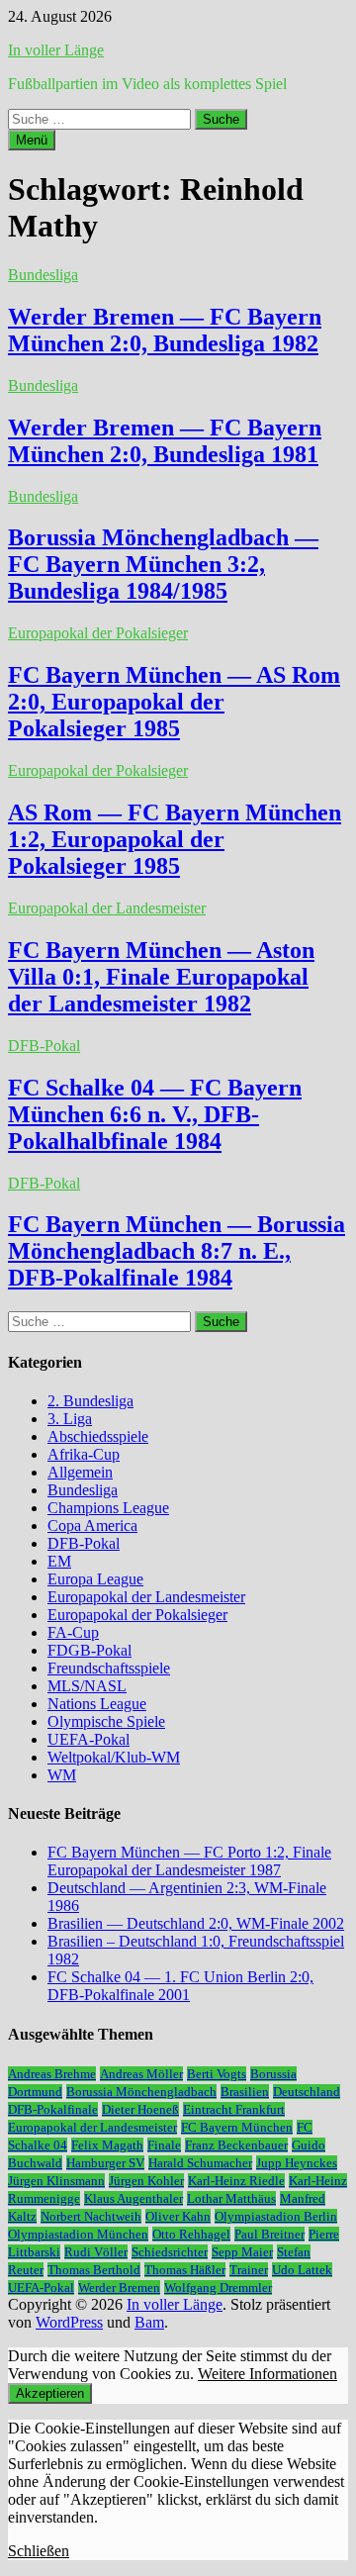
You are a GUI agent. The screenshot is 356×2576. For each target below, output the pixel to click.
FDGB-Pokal (89, 1650)
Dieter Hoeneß (140, 2109)
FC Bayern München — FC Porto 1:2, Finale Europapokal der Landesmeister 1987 (189, 1861)
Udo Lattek (302, 2270)
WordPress (69, 2322)
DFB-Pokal (44, 1046)
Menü (32, 140)
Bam (149, 2322)
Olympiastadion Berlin (276, 2216)
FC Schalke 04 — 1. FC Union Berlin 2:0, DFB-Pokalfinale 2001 (180, 1986)
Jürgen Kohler (146, 2181)
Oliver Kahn (178, 2216)
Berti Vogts (217, 2074)
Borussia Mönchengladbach (141, 2092)
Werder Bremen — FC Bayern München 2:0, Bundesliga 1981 (165, 441)
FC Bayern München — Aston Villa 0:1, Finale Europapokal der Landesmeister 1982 (161, 977)
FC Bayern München (237, 2127)
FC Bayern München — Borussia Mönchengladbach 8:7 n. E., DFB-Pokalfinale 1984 (177, 1251)
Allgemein (80, 1472)
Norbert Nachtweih (91, 2216)
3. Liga (70, 1419)
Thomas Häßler (185, 2270)
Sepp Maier (242, 2252)
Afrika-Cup (84, 1454)
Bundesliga (43, 275)
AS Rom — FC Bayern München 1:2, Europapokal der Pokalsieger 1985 (175, 839)
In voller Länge (56, 50)
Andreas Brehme (52, 2074)
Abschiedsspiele (98, 1436)
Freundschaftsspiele (109, 1668)
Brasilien (245, 2092)
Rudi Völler (96, 2252)
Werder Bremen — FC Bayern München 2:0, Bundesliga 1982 (165, 330)
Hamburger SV (105, 2163)
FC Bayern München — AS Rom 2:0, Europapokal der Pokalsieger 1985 (174, 702)
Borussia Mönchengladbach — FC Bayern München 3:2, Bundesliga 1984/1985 (163, 564)
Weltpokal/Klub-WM (114, 1757)
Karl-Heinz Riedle (236, 2181)
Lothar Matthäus (231, 2198)
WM (62, 1775)
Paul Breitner (269, 2234)
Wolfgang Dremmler (218, 2288)
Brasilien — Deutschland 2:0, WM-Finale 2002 (196, 1923)
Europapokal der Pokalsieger (98, 633)
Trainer (249, 2270)
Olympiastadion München (78, 2234)
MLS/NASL (87, 1686)
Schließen (39, 2551)
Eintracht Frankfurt (234, 2109)
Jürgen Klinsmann (56, 2181)
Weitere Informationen (267, 2374)
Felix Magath (107, 2145)
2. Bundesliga (90, 1401)
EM (59, 1561)
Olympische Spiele (106, 1721)
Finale (164, 2145)
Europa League (95, 1579)
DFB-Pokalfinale (53, 2109)
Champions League (108, 1508)
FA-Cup (73, 1632)
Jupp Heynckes (297, 2163)
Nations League (97, 1704)
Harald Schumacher (200, 2163)
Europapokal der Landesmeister (107, 908)
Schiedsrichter (170, 2252)
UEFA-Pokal (89, 1739)
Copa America (92, 1526)
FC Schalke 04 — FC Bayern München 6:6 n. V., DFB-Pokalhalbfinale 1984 (155, 1114)
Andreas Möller (141, 2074)
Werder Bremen (119, 2288)
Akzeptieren (50, 2393)
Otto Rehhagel (191, 2234)
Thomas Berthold (94, 2270)
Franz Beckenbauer (236, 2145)
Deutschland (307, 2092)
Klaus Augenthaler (133, 2198)
